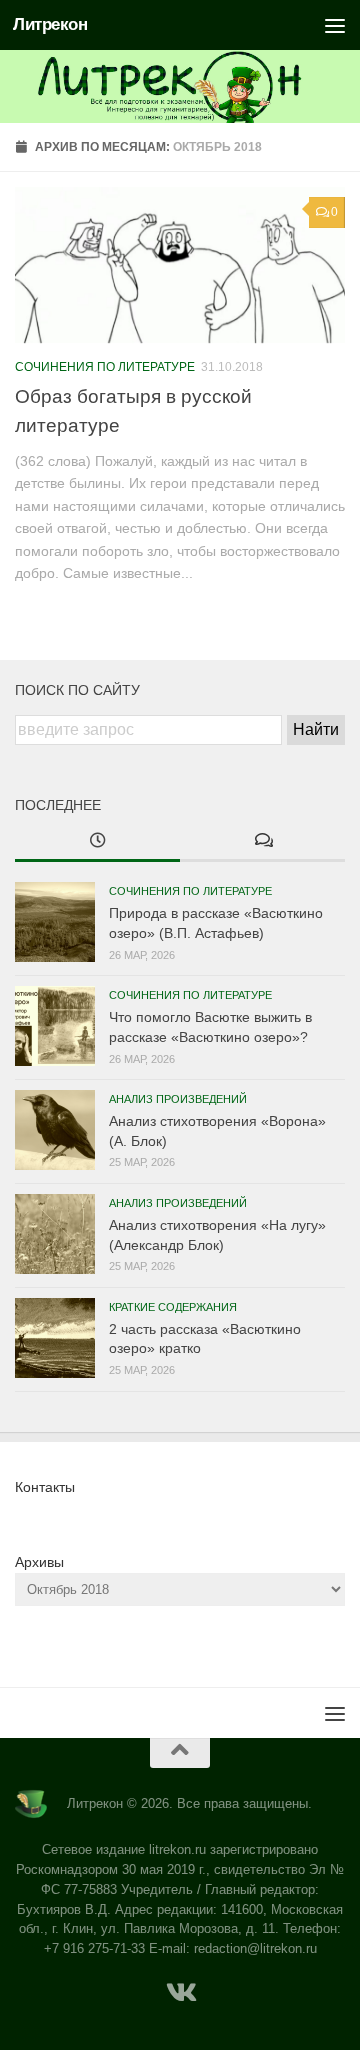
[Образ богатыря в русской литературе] (180, 265)
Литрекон (50, 24)
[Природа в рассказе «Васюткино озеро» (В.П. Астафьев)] (55, 922)
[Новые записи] (97, 842)
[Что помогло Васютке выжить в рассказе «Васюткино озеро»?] (55, 1026)
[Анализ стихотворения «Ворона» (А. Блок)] (55, 1130)
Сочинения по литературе (105, 367)
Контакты (45, 1487)
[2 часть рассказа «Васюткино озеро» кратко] (55, 1338)
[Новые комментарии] (262, 842)
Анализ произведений (178, 1099)
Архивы (39, 1562)
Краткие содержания (173, 1307)
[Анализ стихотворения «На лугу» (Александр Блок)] (55, 1234)
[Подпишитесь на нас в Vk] (180, 1993)
